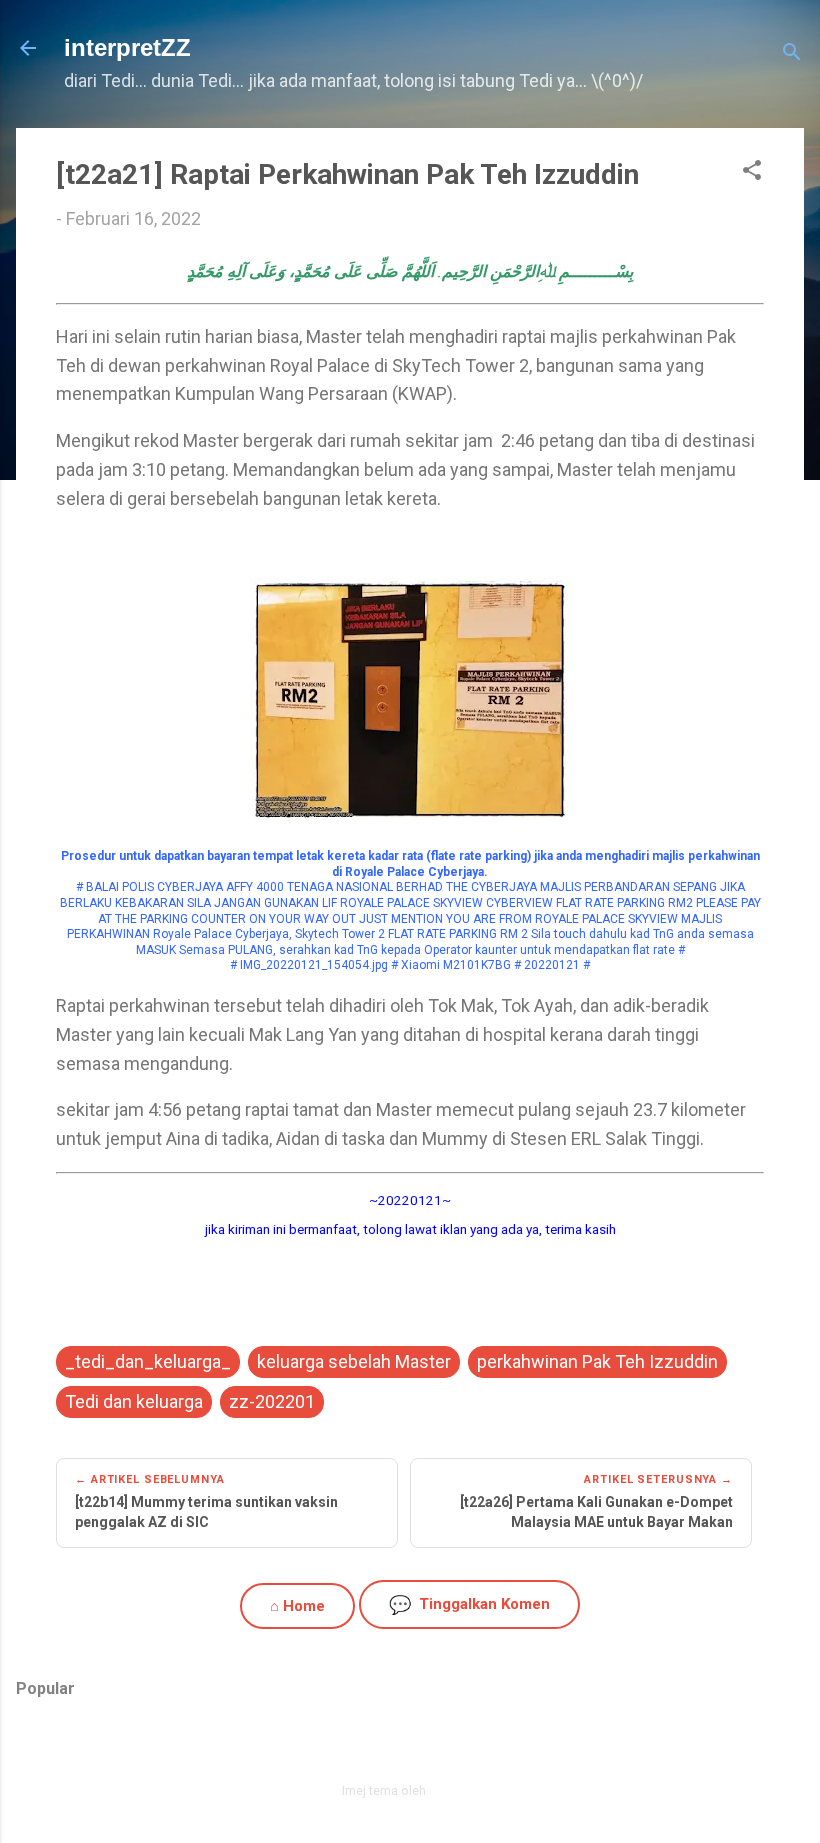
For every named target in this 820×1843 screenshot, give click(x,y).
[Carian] (792, 54)
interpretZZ (127, 47)
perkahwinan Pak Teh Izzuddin (597, 1361)
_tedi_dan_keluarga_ (148, 1361)
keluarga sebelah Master (354, 1361)
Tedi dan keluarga (134, 1401)
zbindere (454, 1790)
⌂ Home (297, 1606)
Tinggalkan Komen (469, 1604)
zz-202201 (272, 1401)
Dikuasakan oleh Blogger (422, 1748)
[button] (752, 173)
